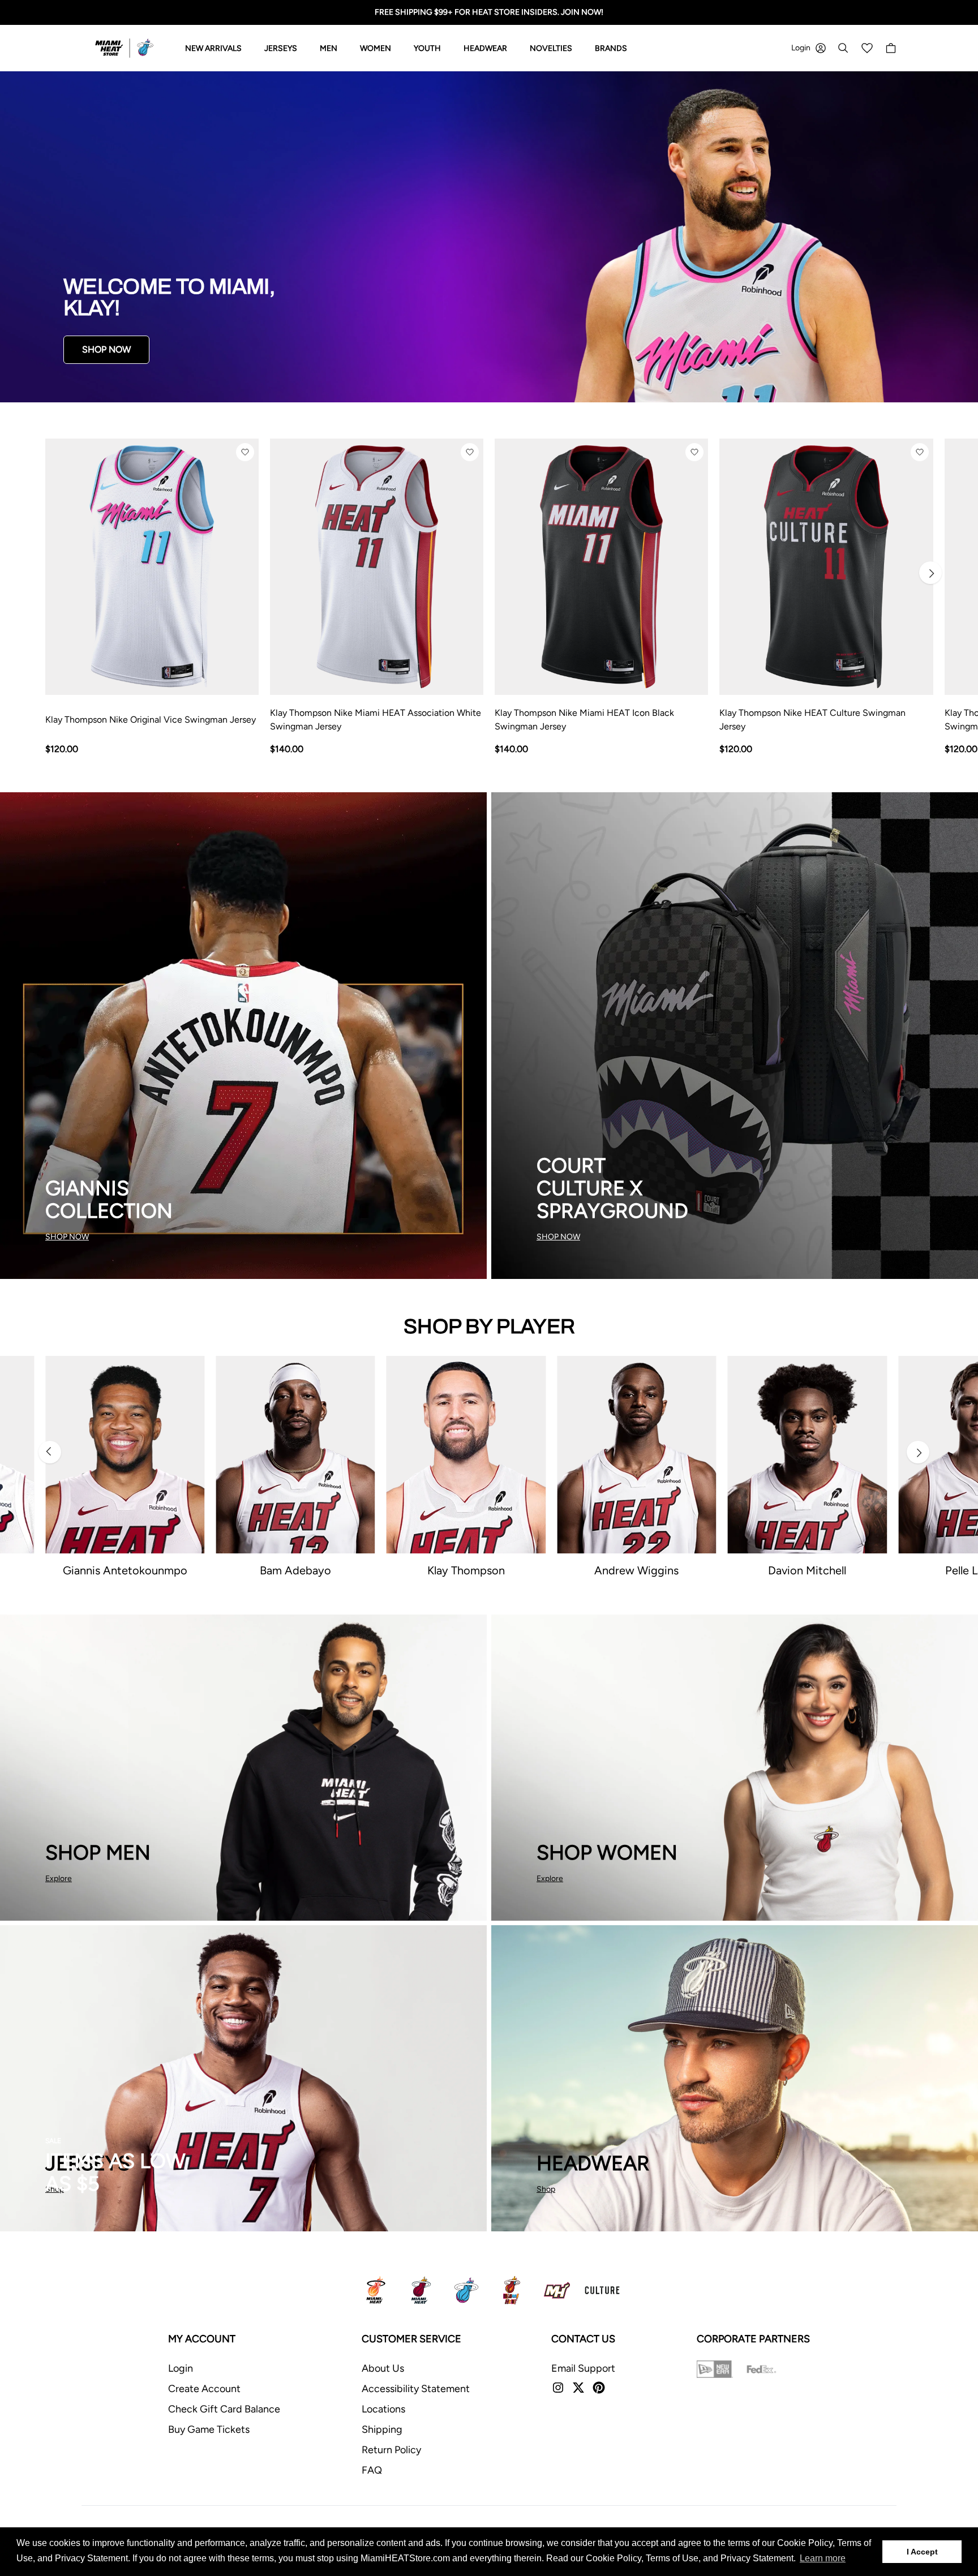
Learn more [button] (823, 2558)
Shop (546, 2189)
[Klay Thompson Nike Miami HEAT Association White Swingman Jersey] (377, 567)
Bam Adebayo (295, 1570)
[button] (245, 452)
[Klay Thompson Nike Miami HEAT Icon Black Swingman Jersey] (601, 567)
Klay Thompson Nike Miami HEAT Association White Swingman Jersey (376, 720)
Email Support (583, 2368)
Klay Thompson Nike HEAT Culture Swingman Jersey (812, 720)
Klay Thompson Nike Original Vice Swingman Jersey (151, 720)
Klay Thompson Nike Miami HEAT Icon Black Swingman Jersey (584, 720)
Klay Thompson (466, 1570)
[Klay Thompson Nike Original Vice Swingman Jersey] (152, 567)
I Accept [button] (922, 2552)
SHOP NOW (106, 349)
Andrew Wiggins (636, 1570)
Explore (59, 1879)
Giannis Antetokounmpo (125, 1570)
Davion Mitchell (807, 1570)
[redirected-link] (489, 237)
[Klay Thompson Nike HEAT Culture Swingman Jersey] (826, 567)
